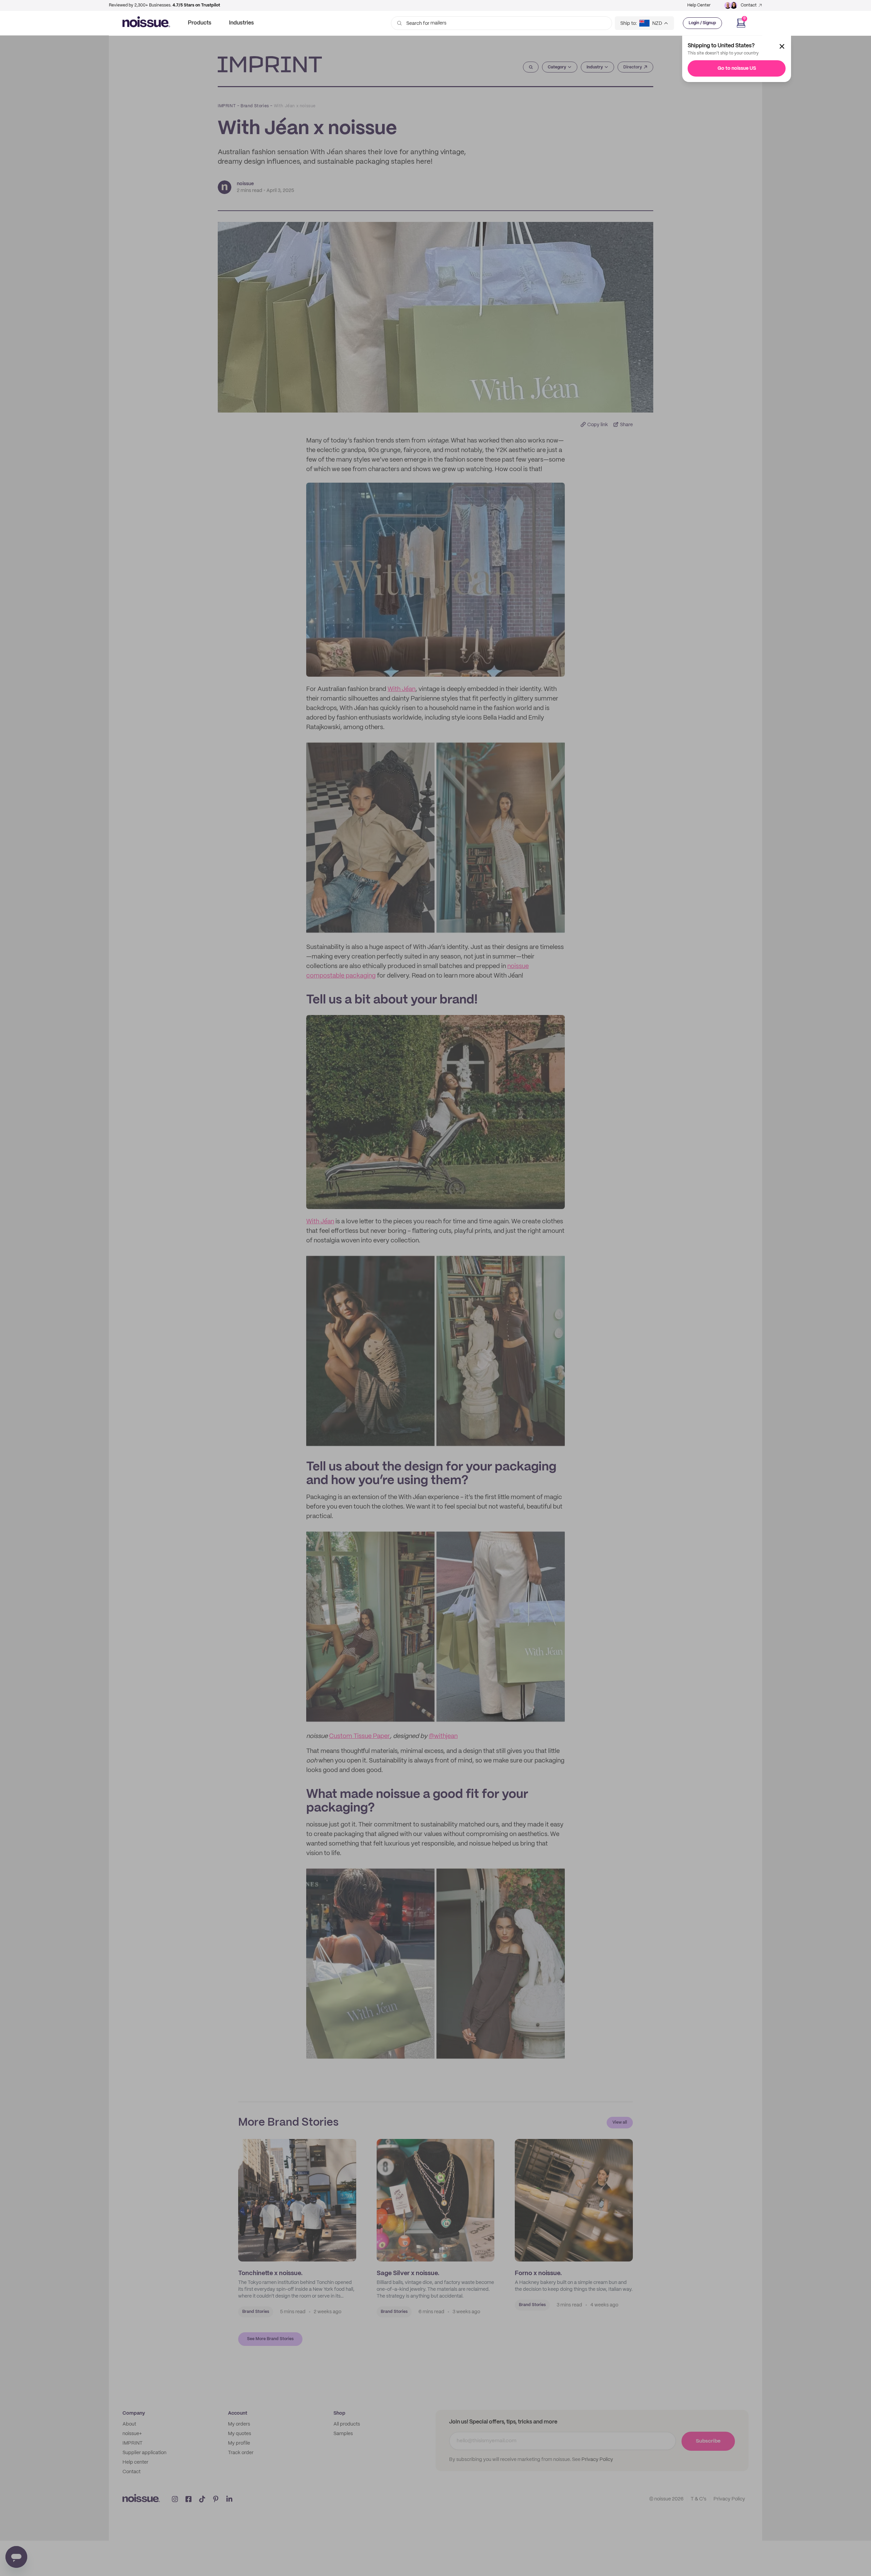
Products (200, 23)
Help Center (699, 5)
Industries (241, 23)
